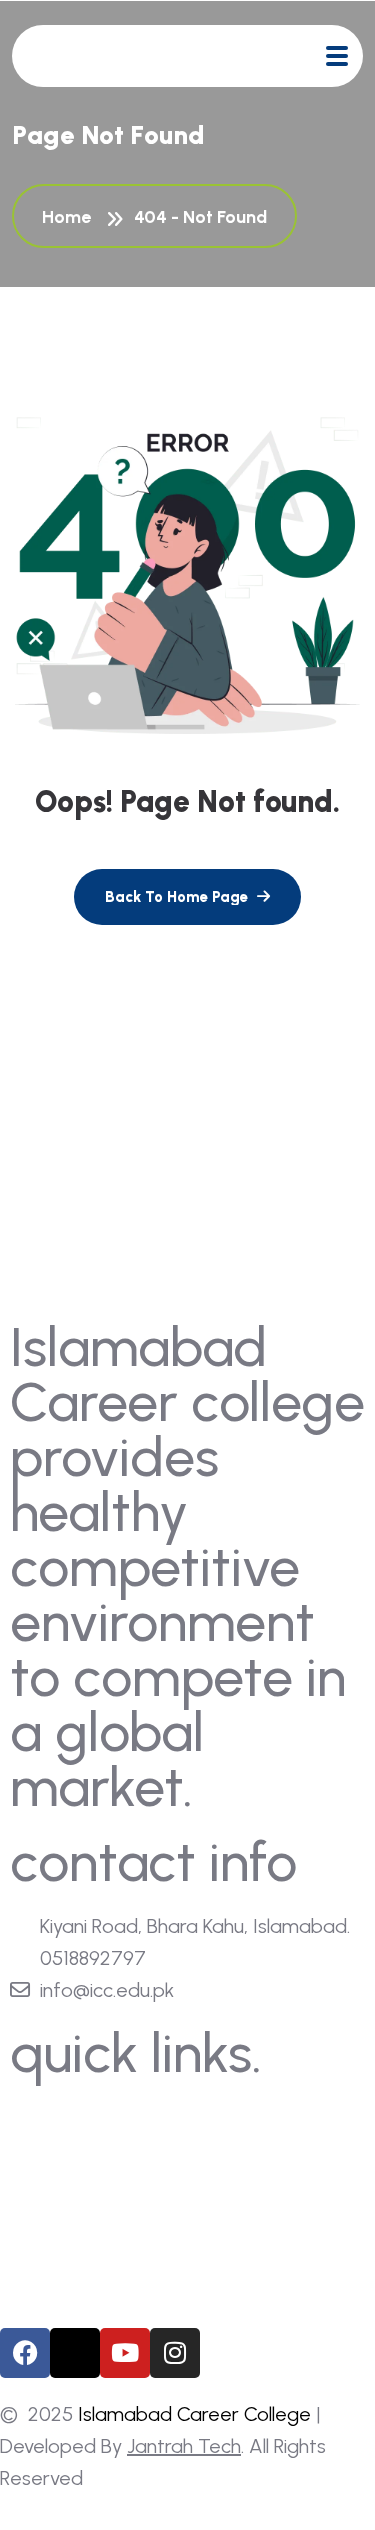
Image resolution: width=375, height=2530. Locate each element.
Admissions (77, 2192)
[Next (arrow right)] (340, 1265)
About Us (69, 2118)
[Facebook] (25, 2353)
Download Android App (122, 2303)
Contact (65, 2266)
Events (59, 2229)
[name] (337, 56)
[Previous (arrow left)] (35, 1265)
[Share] (265, 22)
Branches (68, 2155)
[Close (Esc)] (309, 22)
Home (70, 217)
